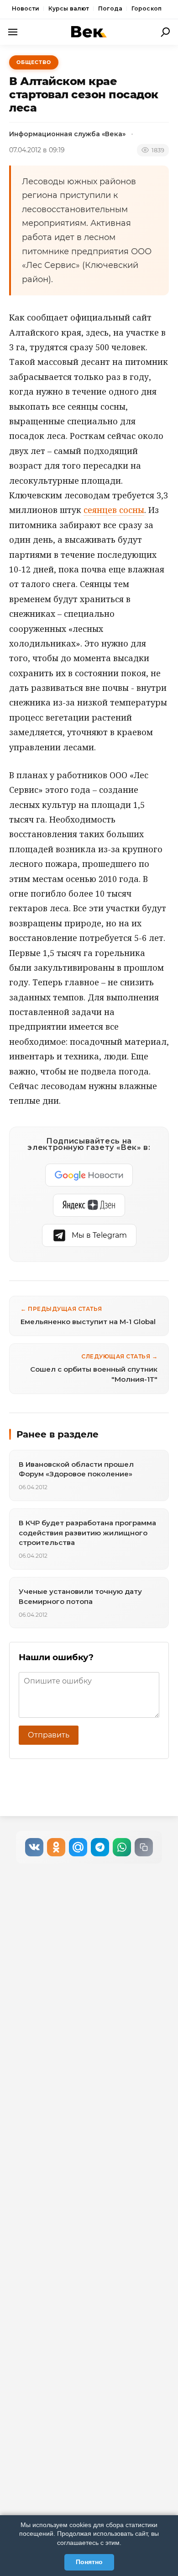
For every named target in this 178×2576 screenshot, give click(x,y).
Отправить (49, 1735)
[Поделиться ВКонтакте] (34, 1847)
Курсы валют (69, 8)
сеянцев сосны (114, 510)
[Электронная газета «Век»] (89, 32)
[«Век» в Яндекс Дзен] (89, 1205)
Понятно (89, 2562)
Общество (34, 62)
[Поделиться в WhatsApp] (122, 1847)
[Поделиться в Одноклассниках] (56, 1847)
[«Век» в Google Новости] (89, 1175)
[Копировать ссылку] (144, 1847)
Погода (110, 8)
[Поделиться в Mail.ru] (78, 1847)
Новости (26, 8)
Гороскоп (147, 8)
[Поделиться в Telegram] (100, 1847)
